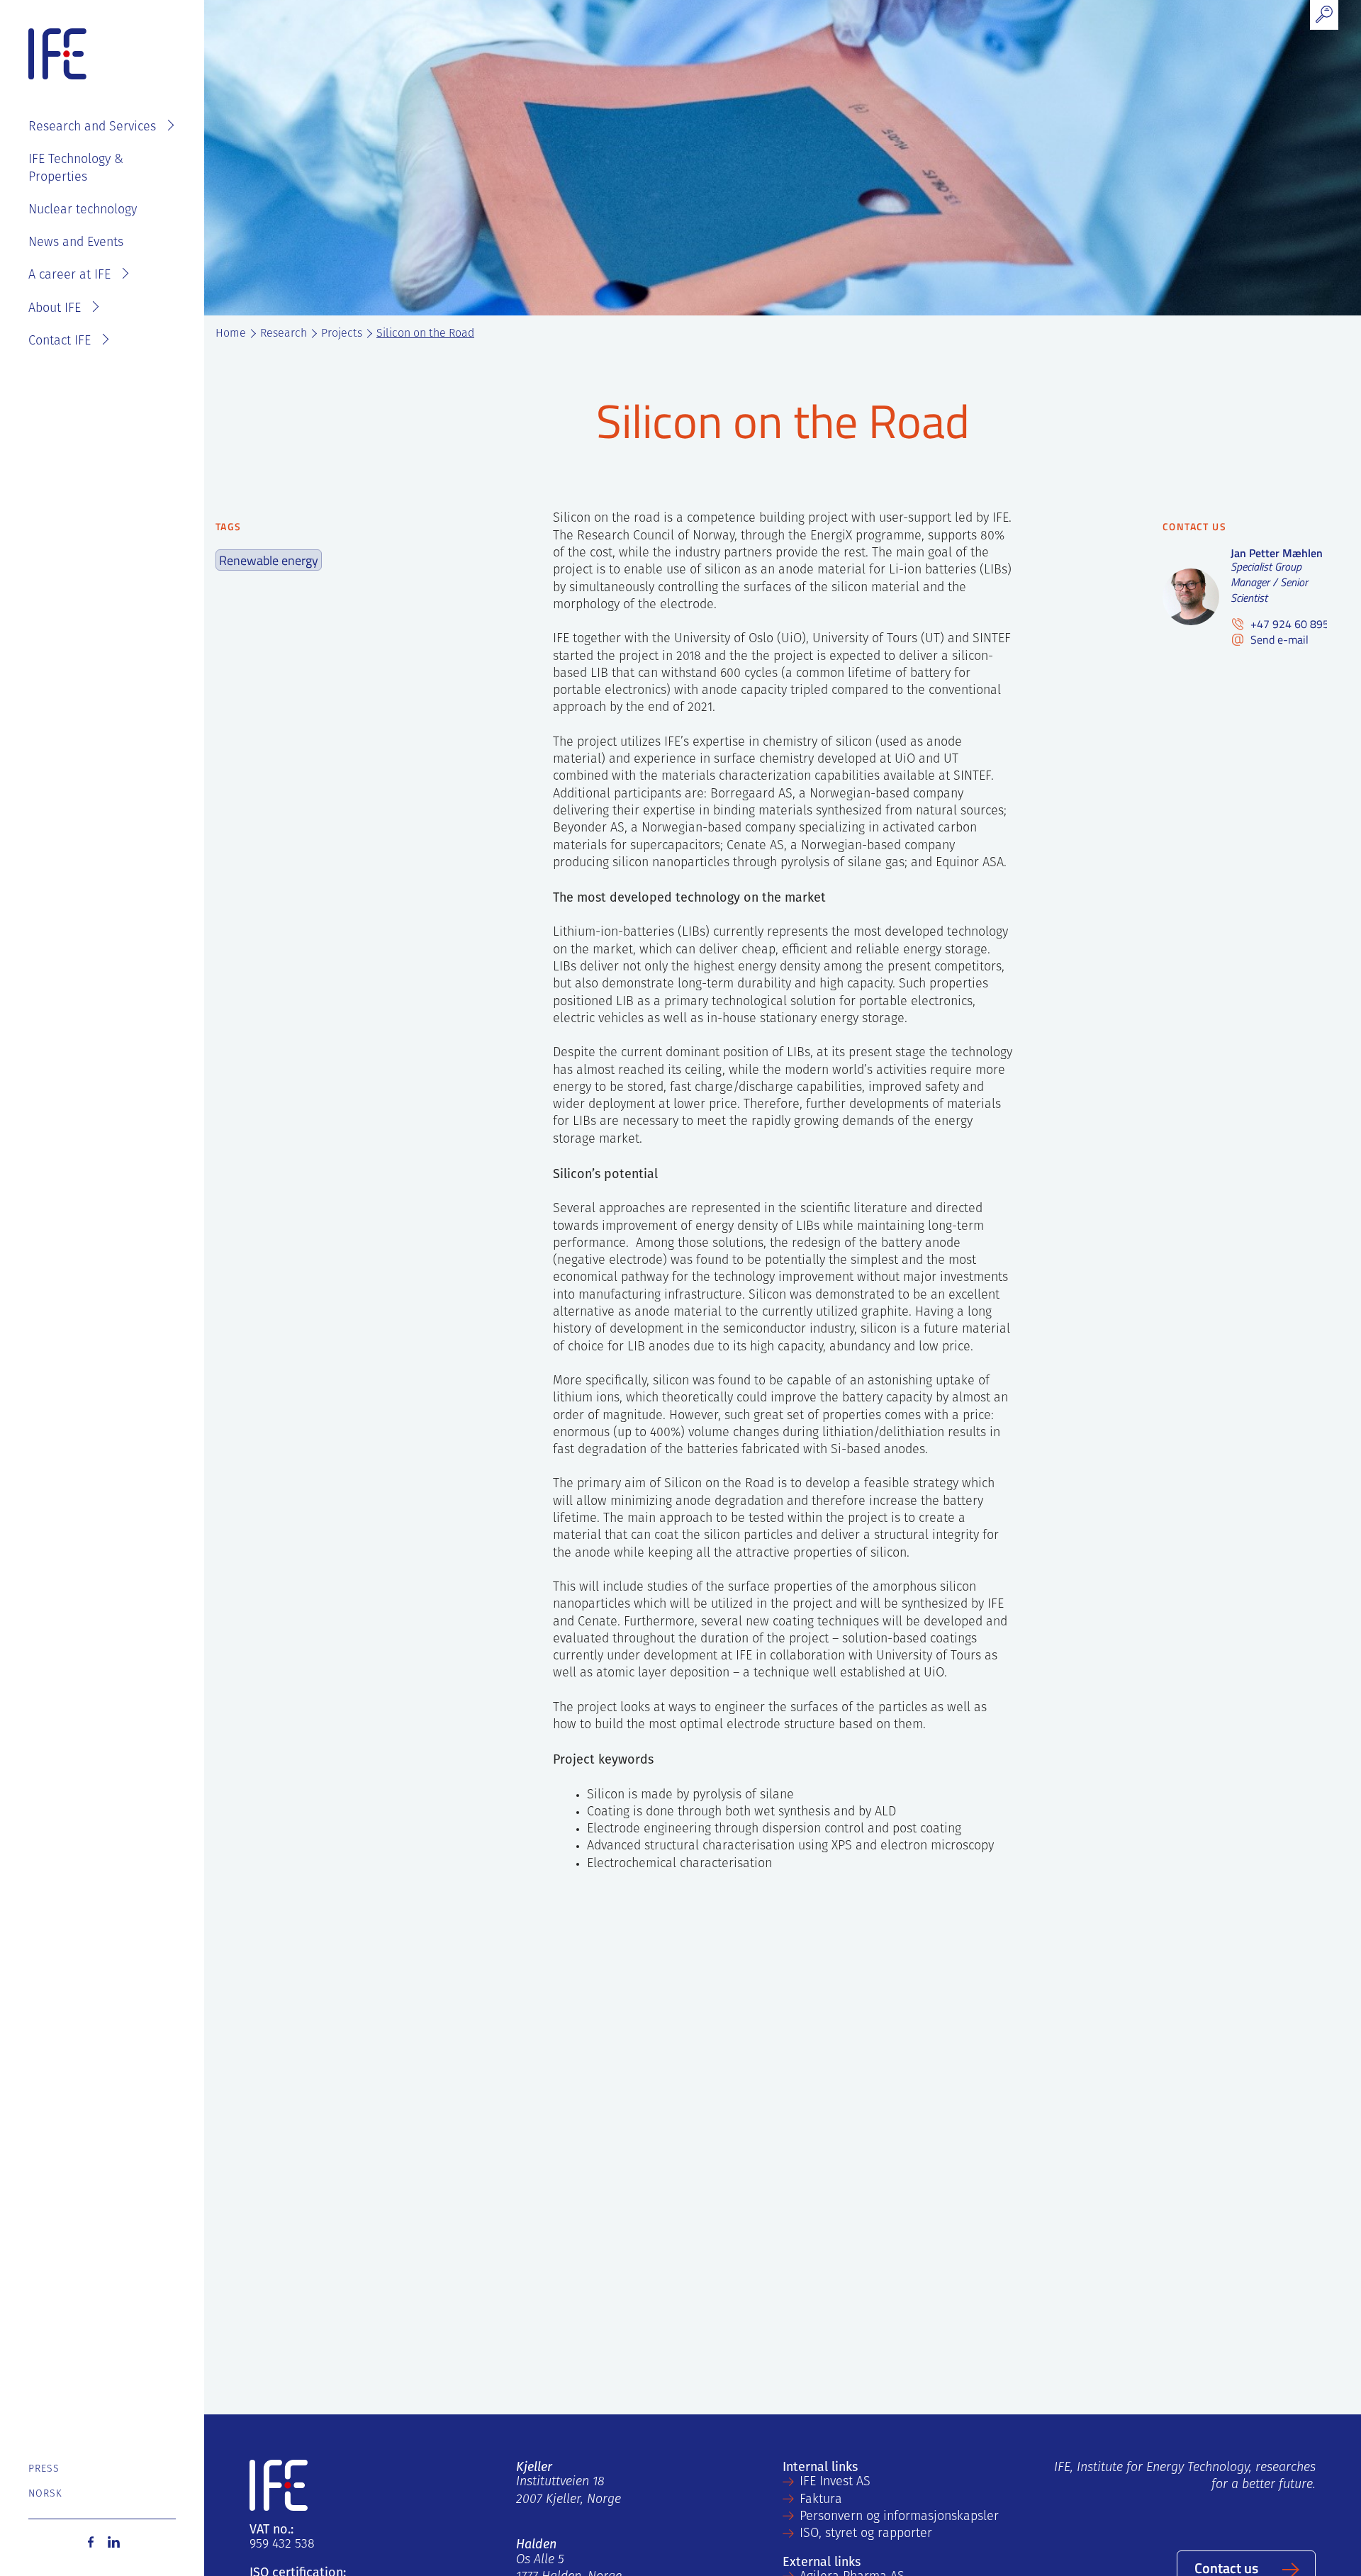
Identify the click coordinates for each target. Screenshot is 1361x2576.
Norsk (46, 2494)
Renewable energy (269, 560)
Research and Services (92, 128)
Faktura (821, 2500)
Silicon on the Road (425, 334)
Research (284, 334)
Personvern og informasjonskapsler (899, 2517)
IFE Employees (122, 82)
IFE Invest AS (835, 2482)
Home (231, 334)
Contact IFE (60, 342)
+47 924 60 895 (1288, 624)
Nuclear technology (83, 211)
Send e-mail (1278, 640)
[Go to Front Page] (57, 55)
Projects (342, 334)
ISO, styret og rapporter (866, 2534)
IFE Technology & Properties (76, 169)
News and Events (76, 243)
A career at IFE (69, 276)
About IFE (55, 309)
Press (44, 2469)
